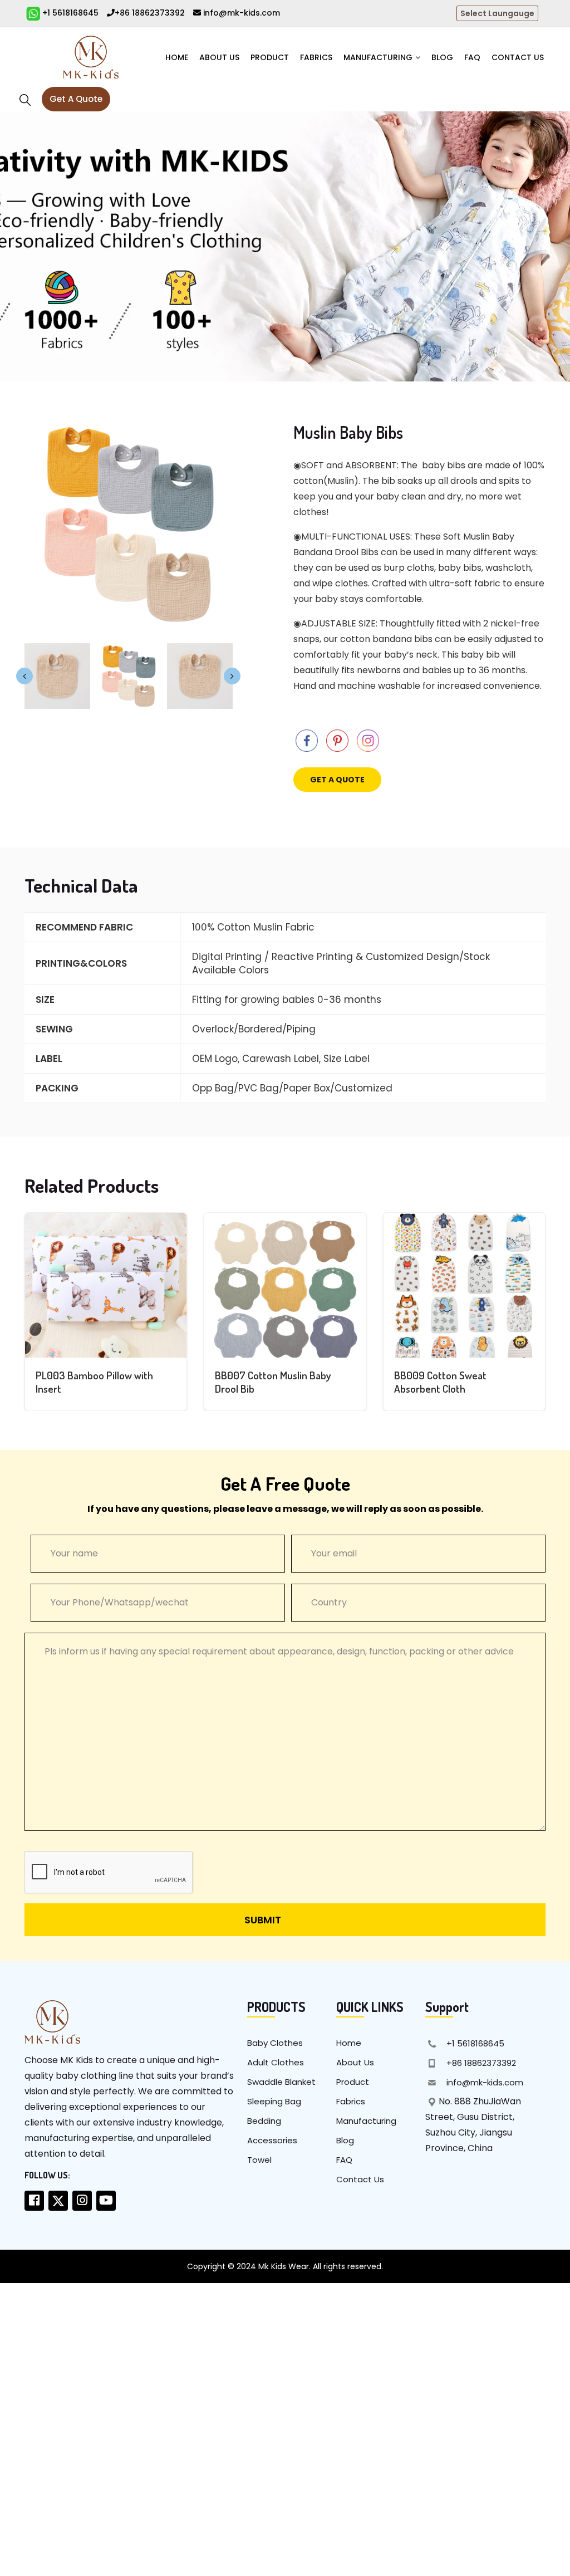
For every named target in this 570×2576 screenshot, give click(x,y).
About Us (219, 57)
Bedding (264, 2121)
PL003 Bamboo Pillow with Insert (94, 1382)
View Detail (106, 1294)
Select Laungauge (497, 13)
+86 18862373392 (150, 13)
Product (270, 57)
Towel (259, 2160)
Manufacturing (378, 57)
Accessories (272, 2140)
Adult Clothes (276, 2062)
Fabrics (316, 57)
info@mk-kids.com (240, 13)
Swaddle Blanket (281, 2082)
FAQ (472, 57)
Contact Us (518, 57)
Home (177, 57)
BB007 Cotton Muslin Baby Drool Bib (273, 1382)
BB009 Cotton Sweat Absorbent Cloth (440, 1382)
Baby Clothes (275, 2043)
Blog (442, 57)
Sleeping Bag (274, 2101)
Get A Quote (76, 99)
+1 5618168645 (69, 13)
